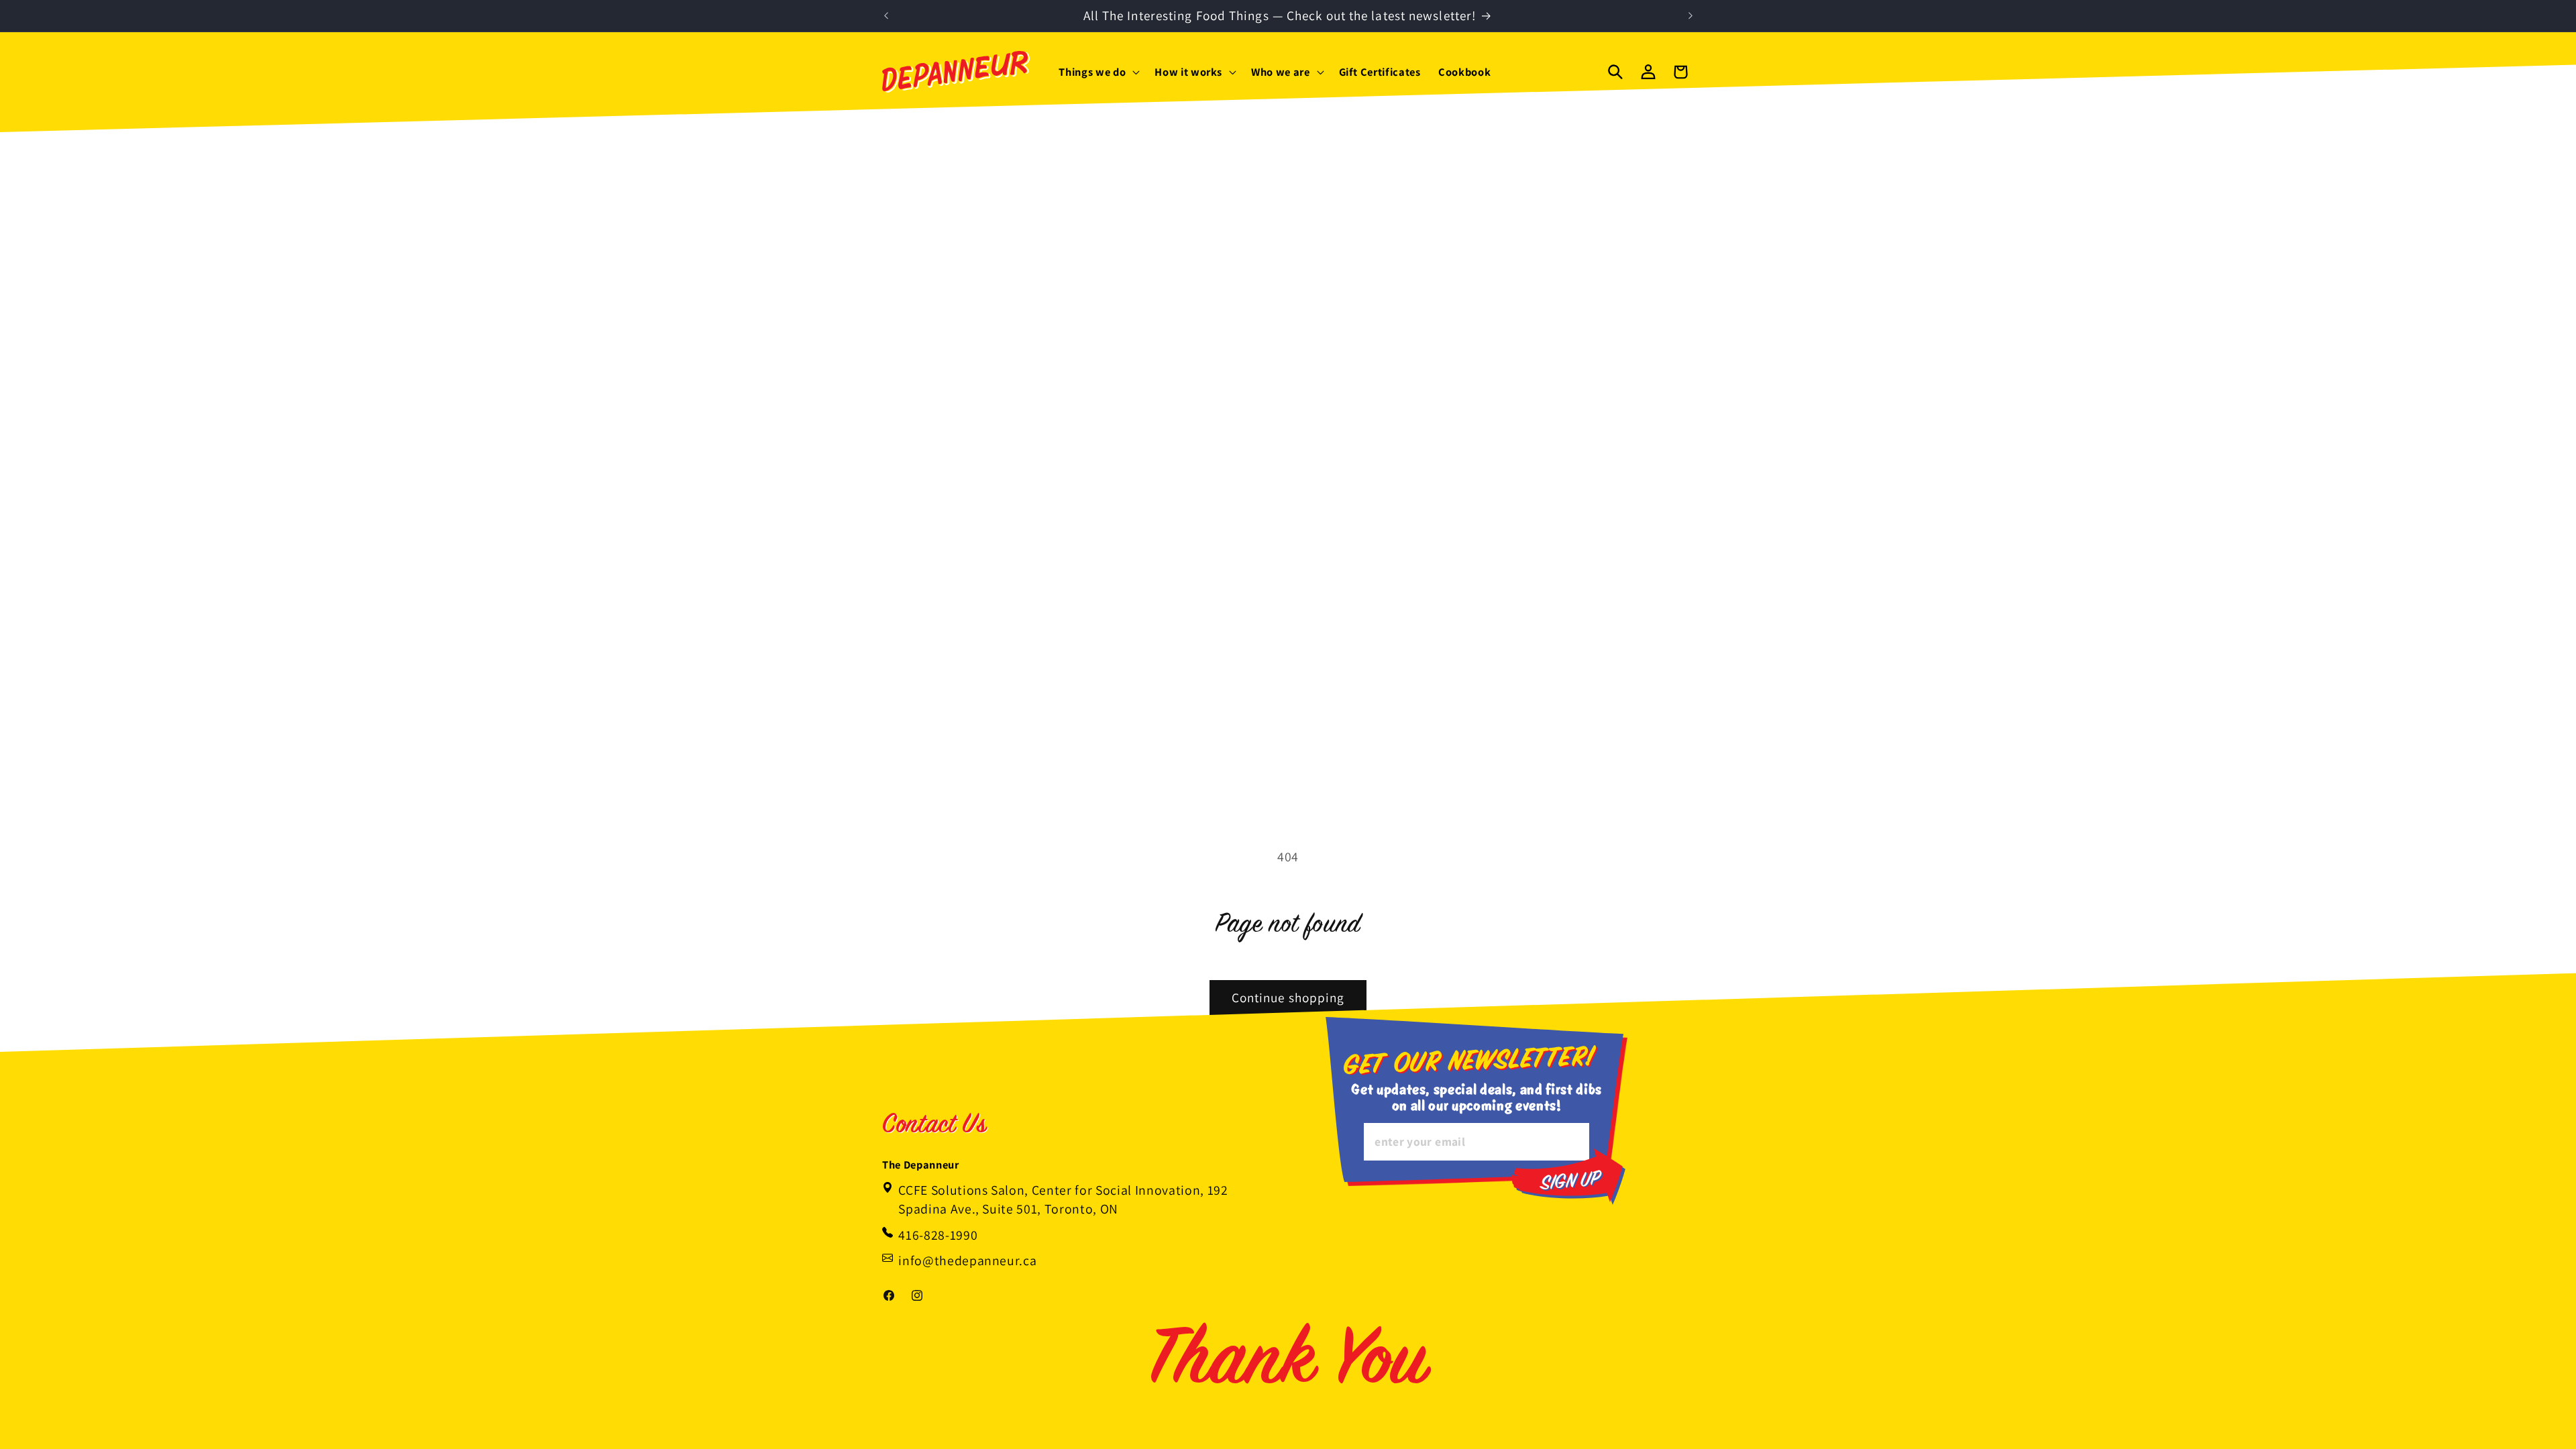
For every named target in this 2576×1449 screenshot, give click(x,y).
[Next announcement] (1690, 16)
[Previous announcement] (886, 16)
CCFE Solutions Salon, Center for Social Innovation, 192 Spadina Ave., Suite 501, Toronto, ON (1063, 1199)
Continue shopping (1288, 998)
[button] (1098, 71)
